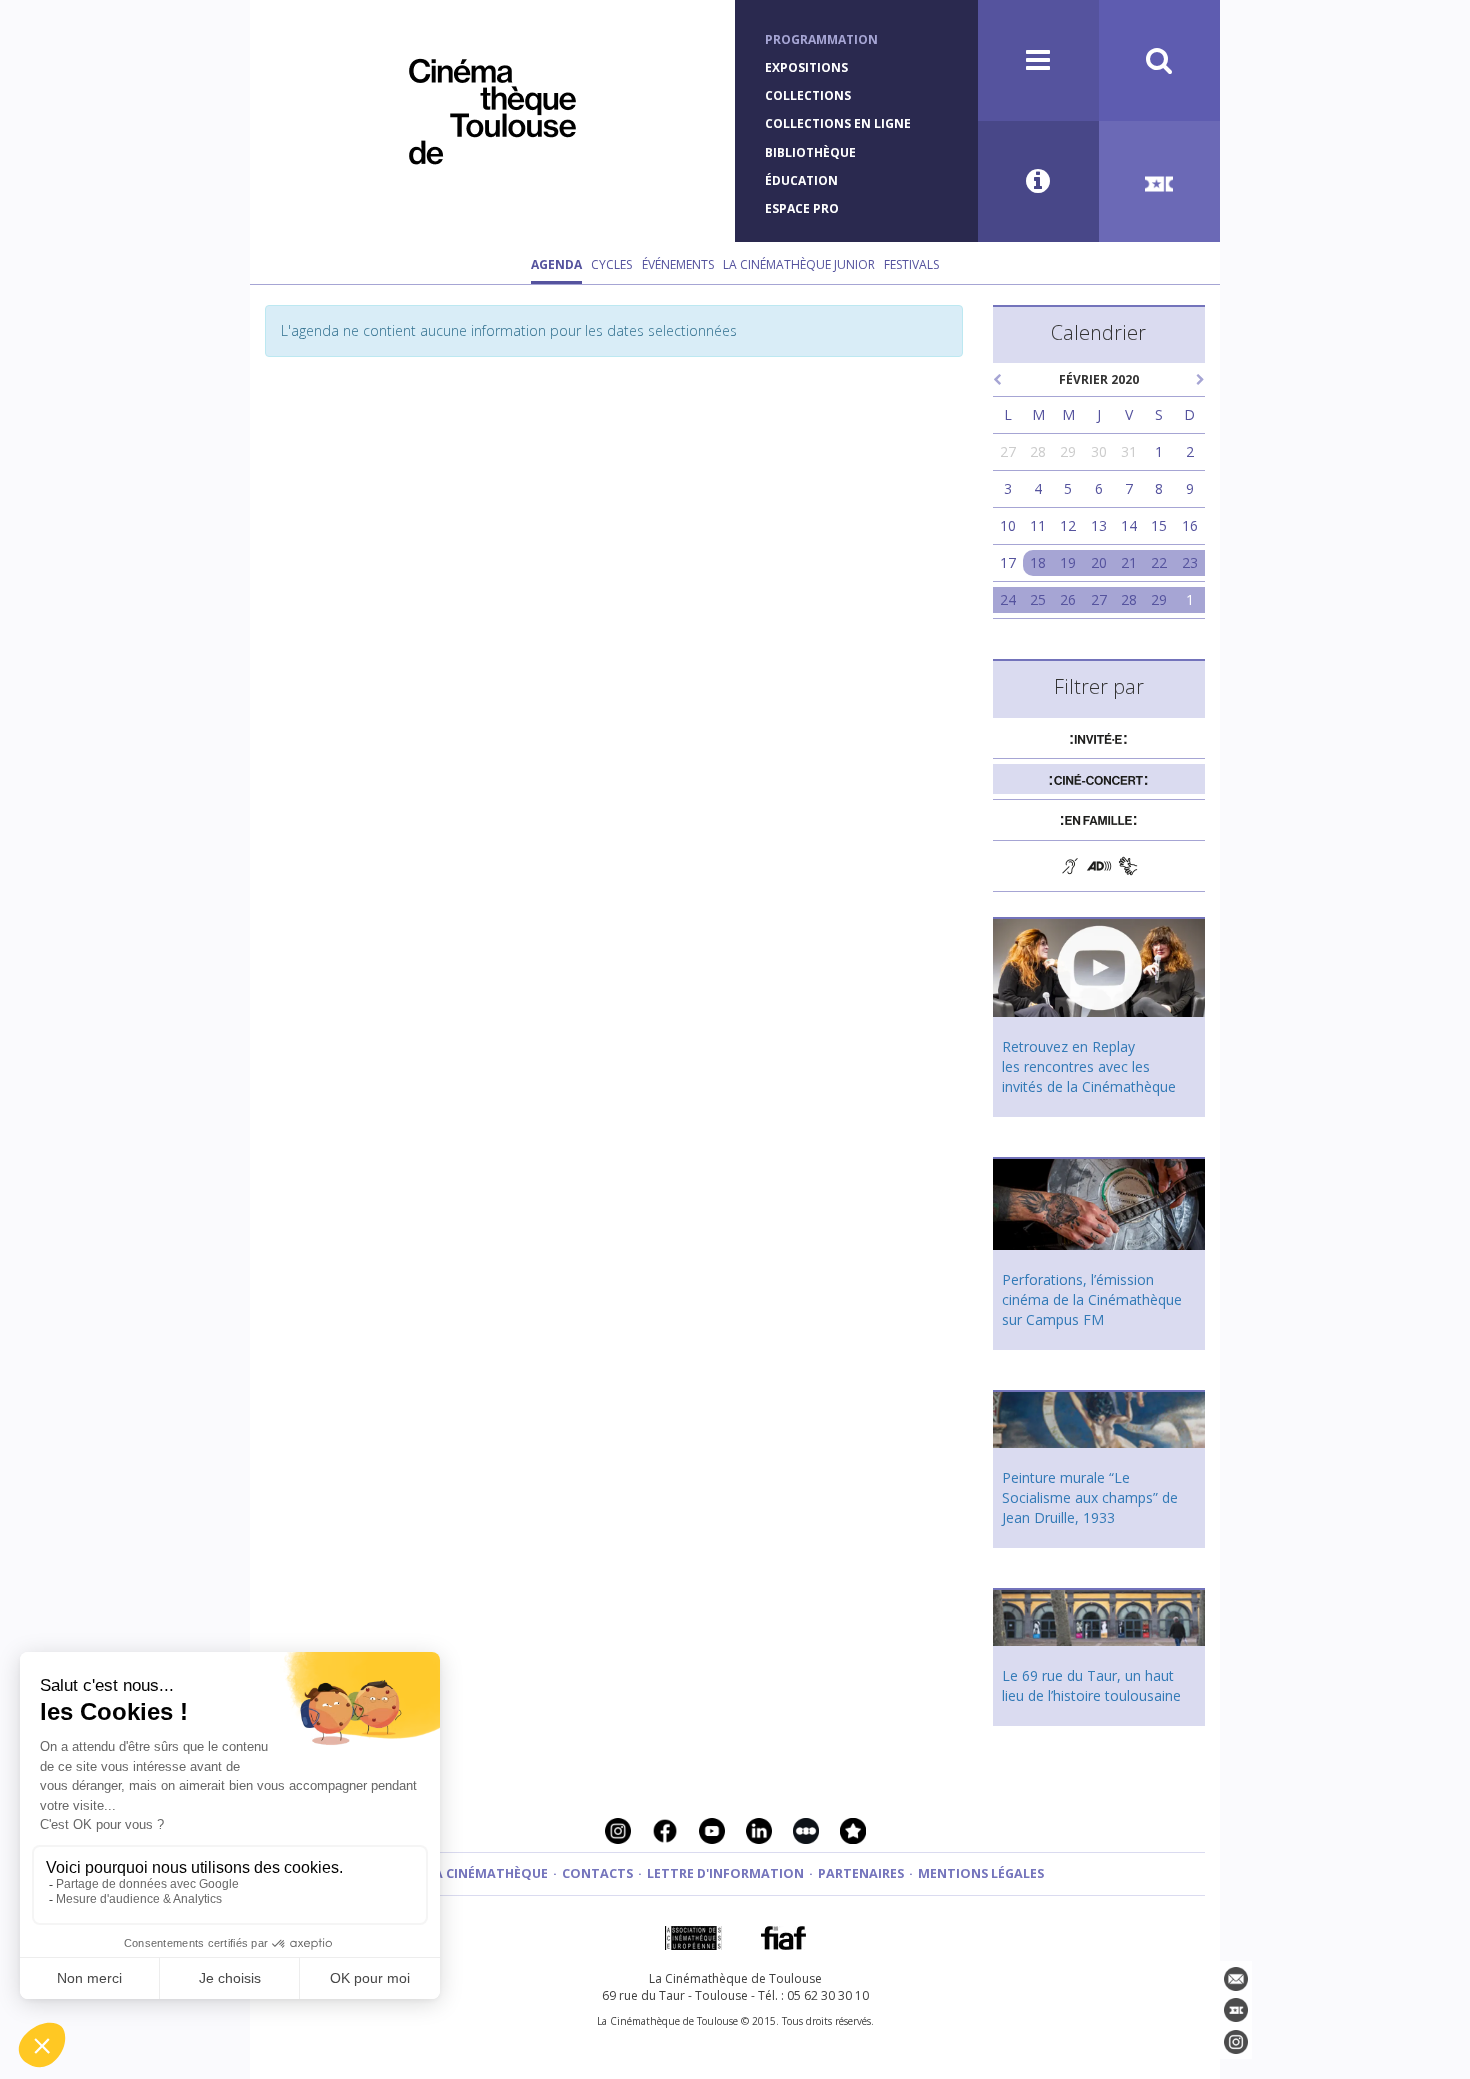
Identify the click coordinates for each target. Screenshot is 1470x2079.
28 (1038, 451)
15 (1159, 525)
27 (1008, 451)
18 (1038, 562)
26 (1068, 599)
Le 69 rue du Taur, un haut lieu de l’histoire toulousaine (1091, 1685)
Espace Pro (802, 208)
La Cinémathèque (487, 1873)
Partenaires (861, 1873)
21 (1129, 562)
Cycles (611, 264)
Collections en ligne (838, 123)
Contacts (597, 1873)
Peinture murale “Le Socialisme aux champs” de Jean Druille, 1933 (1090, 1497)
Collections (808, 95)
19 (1068, 562)
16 (1190, 525)
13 (1099, 525)
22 (1159, 562)
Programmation (821, 39)
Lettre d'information (725, 1873)
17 (1008, 562)
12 (1068, 525)
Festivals (911, 264)
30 (1099, 451)
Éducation (801, 180)
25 (1038, 599)
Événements (678, 264)
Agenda (556, 264)
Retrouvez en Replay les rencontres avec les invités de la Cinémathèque (1089, 1066)
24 (1008, 599)
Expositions (806, 67)
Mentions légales (981, 1873)
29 (1068, 451)
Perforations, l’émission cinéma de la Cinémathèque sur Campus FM (1092, 1299)
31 (1129, 451)
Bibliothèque (810, 152)
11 (1038, 525)
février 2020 (1099, 379)
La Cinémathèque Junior (799, 264)
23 (1190, 562)
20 (1099, 562)
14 (1129, 525)
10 (1008, 525)
